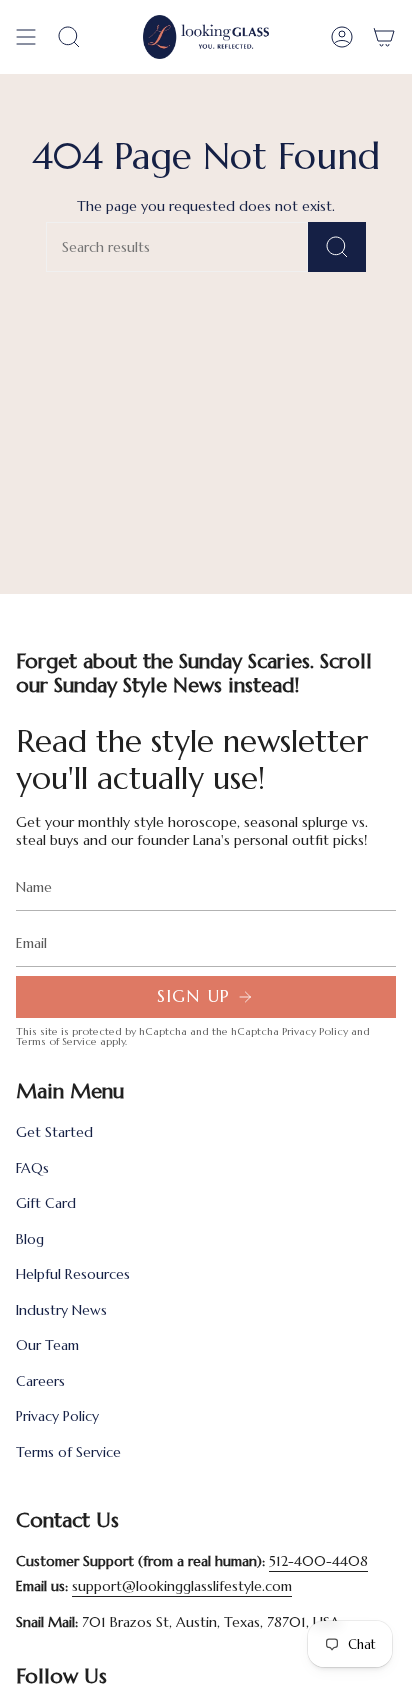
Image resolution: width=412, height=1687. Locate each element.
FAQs (32, 1168)
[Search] (337, 247)
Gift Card (46, 1203)
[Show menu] (26, 37)
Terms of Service (56, 1041)
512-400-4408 (318, 1561)
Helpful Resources (73, 1274)
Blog (30, 1239)
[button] (69, 37)
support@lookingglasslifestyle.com (182, 1586)
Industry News (61, 1310)
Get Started (54, 1132)
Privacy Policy (315, 1031)
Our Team (47, 1345)
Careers (40, 1381)
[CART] (384, 37)
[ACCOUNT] (342, 37)
